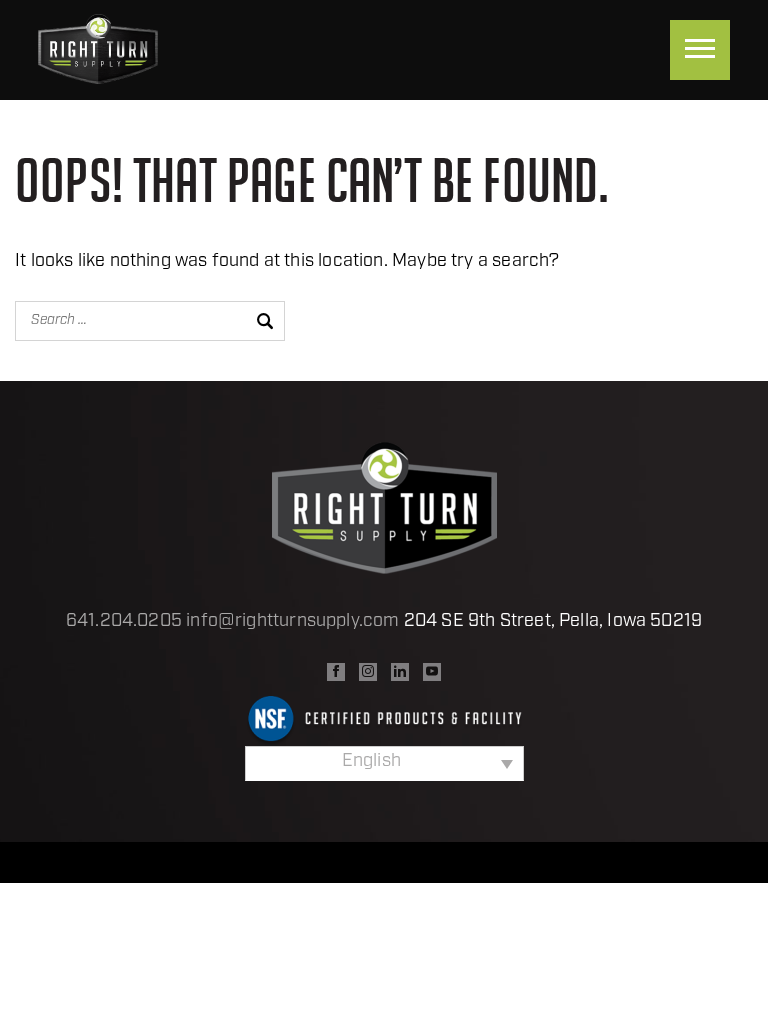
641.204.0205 (124, 622)
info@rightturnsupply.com (292, 622)
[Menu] (700, 50)
